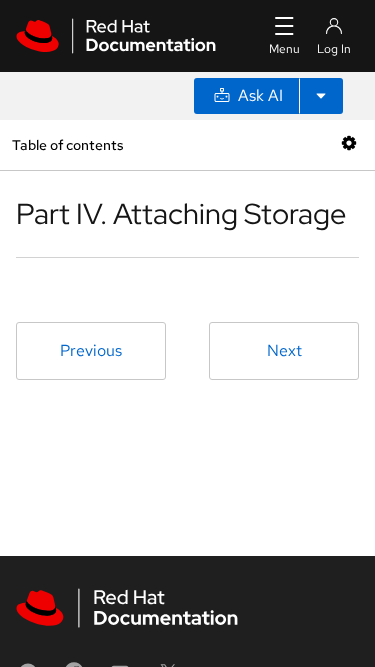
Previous (91, 350)
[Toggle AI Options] (321, 96)
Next (284, 350)
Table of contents (67, 144)
